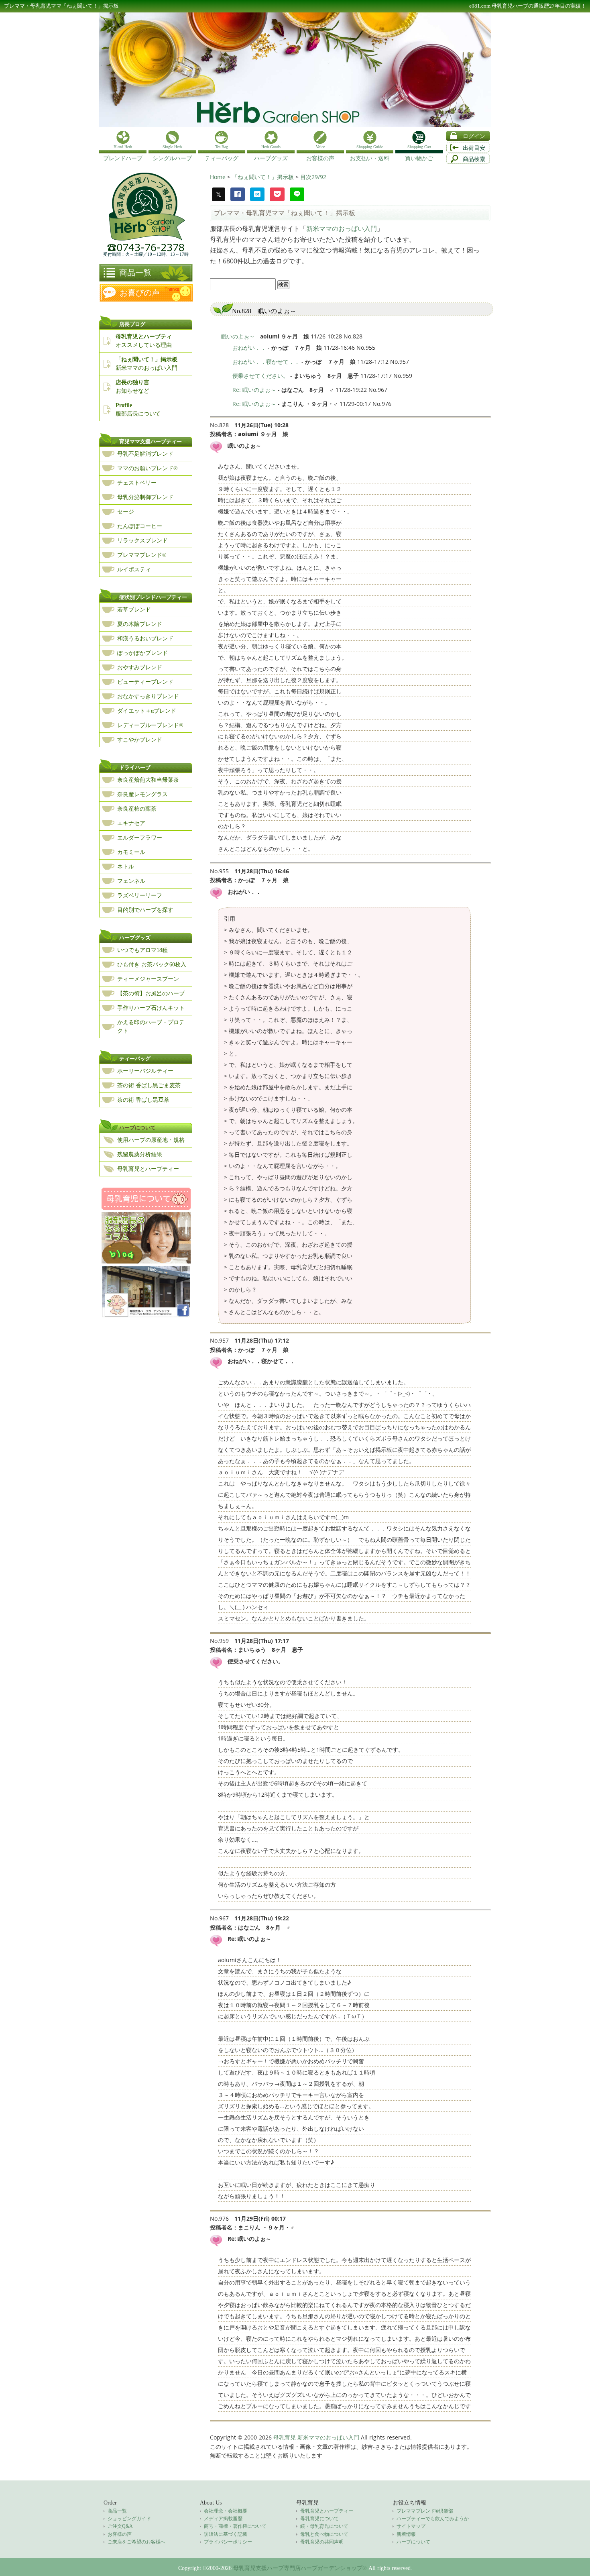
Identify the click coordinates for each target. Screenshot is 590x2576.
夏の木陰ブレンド (140, 624)
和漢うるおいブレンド (145, 639)
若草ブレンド (134, 610)
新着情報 (406, 2534)
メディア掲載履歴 (223, 2519)
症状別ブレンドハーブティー (153, 597)
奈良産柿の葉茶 (137, 809)
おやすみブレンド (140, 667)
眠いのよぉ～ (238, 336)
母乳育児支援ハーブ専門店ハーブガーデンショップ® (300, 2568)
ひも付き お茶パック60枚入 (152, 965)
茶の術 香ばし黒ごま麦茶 (149, 1085)
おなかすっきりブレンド (148, 696)
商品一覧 (135, 273)
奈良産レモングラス (142, 794)
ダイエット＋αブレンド (147, 711)
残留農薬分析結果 (140, 1155)
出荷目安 (474, 148)
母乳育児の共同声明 (322, 2542)
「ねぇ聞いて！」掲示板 (264, 177)
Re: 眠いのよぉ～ (254, 390)
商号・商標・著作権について (235, 2526)
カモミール (131, 852)
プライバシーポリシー (228, 2542)
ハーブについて (137, 1128)
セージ (126, 512)
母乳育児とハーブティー (148, 1169)
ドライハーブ (135, 767)
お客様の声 (120, 2534)
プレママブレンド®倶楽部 (425, 2511)
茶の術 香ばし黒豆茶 (143, 1100)
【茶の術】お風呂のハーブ (151, 994)
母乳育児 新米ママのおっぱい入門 (316, 2437)
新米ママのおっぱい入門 (342, 228)
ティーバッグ (135, 1059)
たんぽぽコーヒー (140, 526)
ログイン (474, 136)
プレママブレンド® (142, 555)
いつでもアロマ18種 (142, 950)
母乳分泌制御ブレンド (145, 497)
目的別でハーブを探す (145, 910)
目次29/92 (313, 177)
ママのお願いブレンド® (147, 468)
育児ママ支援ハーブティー (151, 441)
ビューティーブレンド (145, 682)
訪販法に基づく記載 (226, 2534)
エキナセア (131, 823)
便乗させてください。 (260, 376)
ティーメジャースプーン (148, 979)
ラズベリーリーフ (140, 896)
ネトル (126, 867)
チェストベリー (137, 483)
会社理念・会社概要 (226, 2511)
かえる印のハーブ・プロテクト (151, 1027)
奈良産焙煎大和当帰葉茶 (148, 780)
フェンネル (131, 881)
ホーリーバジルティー (145, 1071)
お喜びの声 (140, 293)
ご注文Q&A (120, 2526)
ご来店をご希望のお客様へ (136, 2542)
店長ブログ (132, 324)
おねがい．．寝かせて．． (266, 362)
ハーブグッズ (135, 938)
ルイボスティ (134, 570)
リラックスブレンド (142, 541)
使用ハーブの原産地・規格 (151, 1140)
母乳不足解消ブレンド (145, 454)
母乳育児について (319, 2519)
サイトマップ (411, 2526)
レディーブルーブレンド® (150, 725)
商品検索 (474, 159)
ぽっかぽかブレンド (142, 653)
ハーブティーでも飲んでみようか (433, 2519)
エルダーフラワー (140, 838)
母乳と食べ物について (324, 2534)
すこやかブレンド (140, 740)
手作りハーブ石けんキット (151, 1008)
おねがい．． (249, 347)
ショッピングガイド (129, 2519)
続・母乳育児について (324, 2526)
